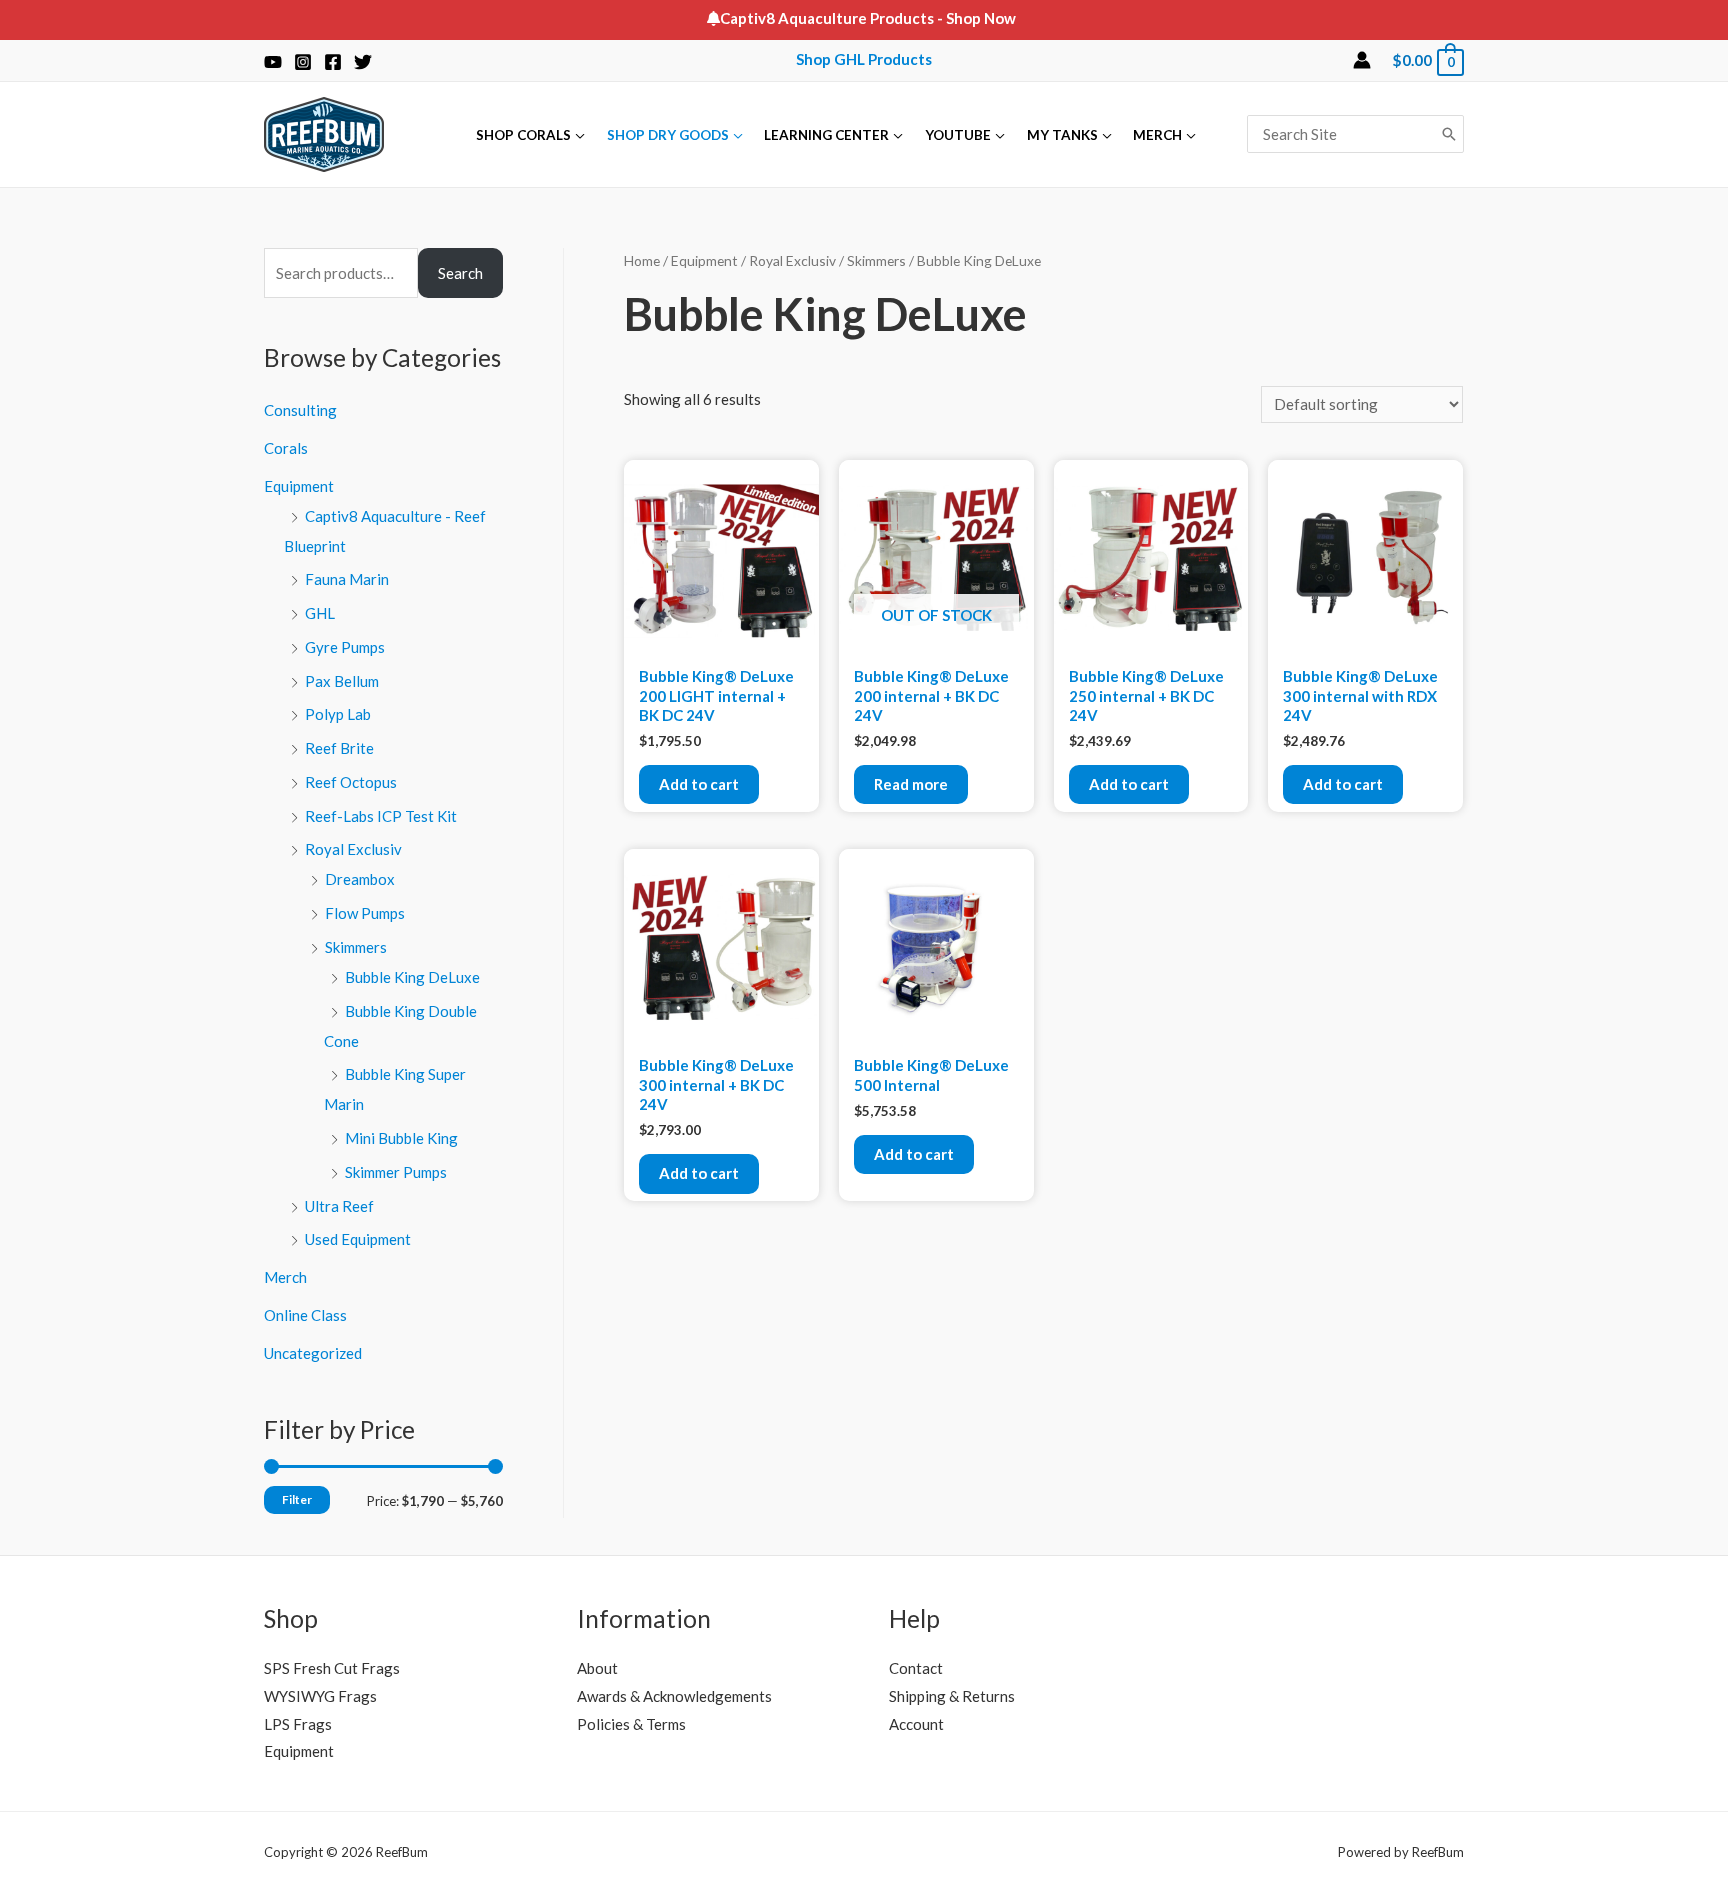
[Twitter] (363, 62)
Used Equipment (358, 1239)
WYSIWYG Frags (320, 1696)
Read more (911, 784)
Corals (286, 448)
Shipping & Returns (952, 1696)
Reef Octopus (351, 782)
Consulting (300, 410)
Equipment (299, 486)
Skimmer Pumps (396, 1172)
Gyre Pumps (345, 647)
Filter (297, 1499)
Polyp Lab (338, 714)
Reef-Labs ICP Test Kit (381, 816)
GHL (320, 613)
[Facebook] (333, 62)
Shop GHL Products (864, 59)
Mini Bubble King (401, 1138)
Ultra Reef (339, 1206)
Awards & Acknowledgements (674, 1696)
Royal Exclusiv (353, 849)
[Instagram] (303, 62)
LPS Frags (298, 1724)
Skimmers (356, 947)
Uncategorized (313, 1353)
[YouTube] (273, 62)
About (597, 1668)
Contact (916, 1668)
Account (916, 1724)
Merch (285, 1277)
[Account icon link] (1362, 60)
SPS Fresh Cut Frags (332, 1668)
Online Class (305, 1315)
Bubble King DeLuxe (412, 977)
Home (642, 260)
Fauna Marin (347, 579)
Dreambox (360, 879)
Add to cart (699, 784)
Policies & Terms (631, 1724)
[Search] (1449, 134)
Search (460, 273)
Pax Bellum (342, 681)
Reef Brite (339, 748)
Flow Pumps (365, 913)
